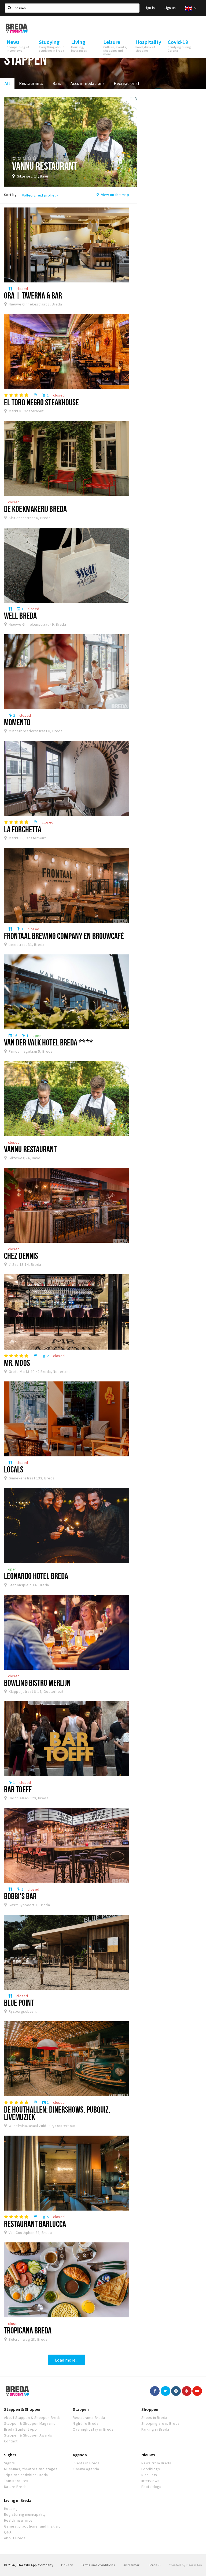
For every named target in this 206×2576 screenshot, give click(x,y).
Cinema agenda (86, 2469)
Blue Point (19, 2003)
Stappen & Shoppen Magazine (30, 2423)
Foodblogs (151, 2469)
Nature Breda (15, 2487)
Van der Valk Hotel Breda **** (48, 1042)
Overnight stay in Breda (93, 2429)
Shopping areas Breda (161, 2423)
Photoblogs (151, 2487)
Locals (14, 1469)
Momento (17, 722)
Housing (11, 2509)
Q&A (8, 2532)
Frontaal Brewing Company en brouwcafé (64, 936)
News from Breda (156, 2463)
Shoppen (150, 2409)
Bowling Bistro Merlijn (37, 1683)
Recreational (126, 83)
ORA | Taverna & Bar (33, 295)
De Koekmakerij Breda (35, 509)
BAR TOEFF (18, 1789)
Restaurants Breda (89, 2418)
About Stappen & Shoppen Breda (32, 2418)
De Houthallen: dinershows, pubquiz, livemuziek (57, 2113)
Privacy (67, 2565)
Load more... (67, 2360)
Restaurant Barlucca (35, 2224)
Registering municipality (25, 2514)
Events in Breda (86, 2463)
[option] (71, 142)
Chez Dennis (21, 1256)
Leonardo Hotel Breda (36, 1576)
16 (13, 1036)
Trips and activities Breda (26, 2475)
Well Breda (20, 615)
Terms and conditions (98, 2565)
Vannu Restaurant (30, 1149)
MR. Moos (17, 1363)
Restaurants (31, 83)
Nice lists (149, 2475)
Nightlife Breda (86, 2423)
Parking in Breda (155, 2429)
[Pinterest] (187, 2391)
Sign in (150, 8)
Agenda (80, 2455)
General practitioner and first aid (32, 2526)
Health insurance (18, 2520)
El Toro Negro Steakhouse (41, 402)
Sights (10, 2455)
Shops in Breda (154, 2418)
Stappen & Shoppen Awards (28, 2435)
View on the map (115, 195)
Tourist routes (16, 2481)
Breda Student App (20, 2429)
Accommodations (88, 83)
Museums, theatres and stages (31, 2469)
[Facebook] (155, 2391)
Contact (11, 2441)
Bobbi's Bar (20, 1896)
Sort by (10, 195)
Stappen (81, 2409)
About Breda (15, 2538)
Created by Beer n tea (185, 2565)
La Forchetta (23, 829)
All (7, 83)
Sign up (170, 8)
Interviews (150, 2481)
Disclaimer (131, 2565)
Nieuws (148, 2455)
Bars (57, 83)
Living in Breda (18, 2500)
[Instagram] (176, 2391)
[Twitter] (165, 2391)
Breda (153, 2565)
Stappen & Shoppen (23, 2409)
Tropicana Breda (28, 2330)
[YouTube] (197, 2391)
